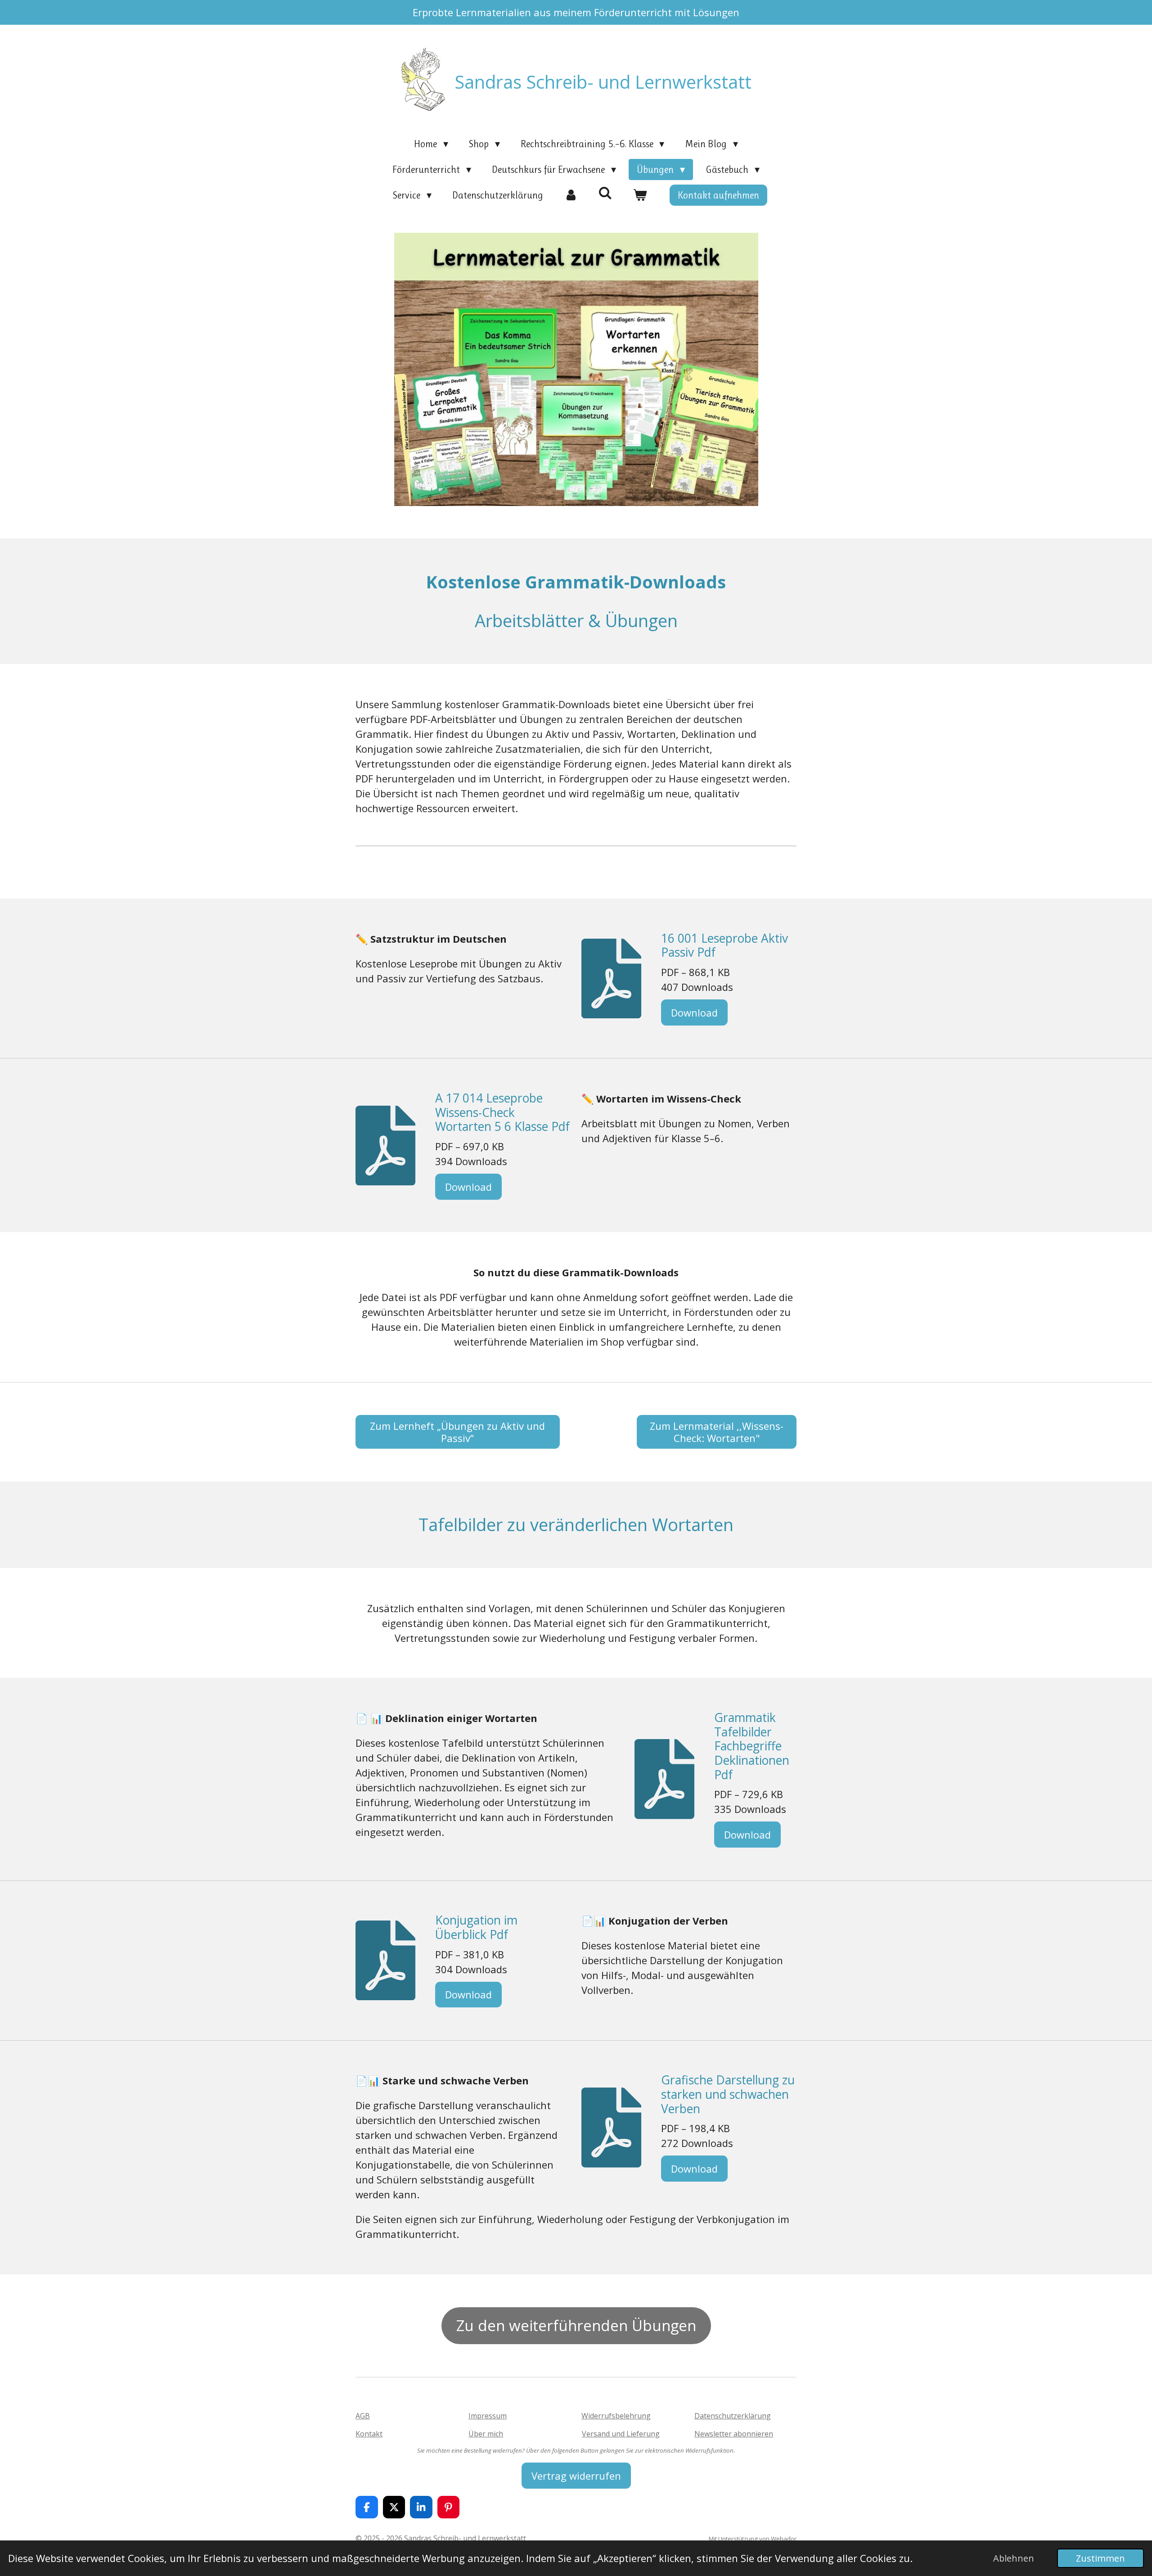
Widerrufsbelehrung (616, 2416)
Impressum (488, 2416)
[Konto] (571, 195)
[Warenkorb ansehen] (640, 195)
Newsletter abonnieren (734, 2434)
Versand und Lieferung (621, 2434)
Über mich (486, 2434)
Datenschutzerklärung (733, 2416)
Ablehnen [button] (1014, 2558)
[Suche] (605, 193)
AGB (363, 2416)
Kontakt (369, 2434)
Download (694, 1012)
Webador (784, 2539)
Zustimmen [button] (1100, 2558)
